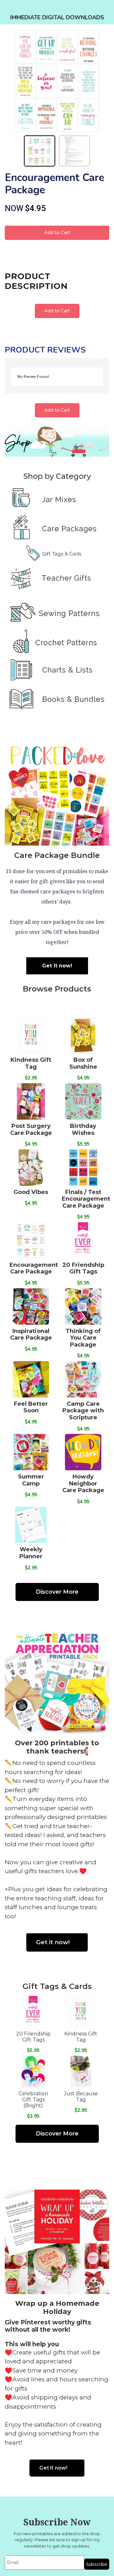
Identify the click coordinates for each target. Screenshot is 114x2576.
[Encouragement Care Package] (57, 81)
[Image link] (57, 508)
